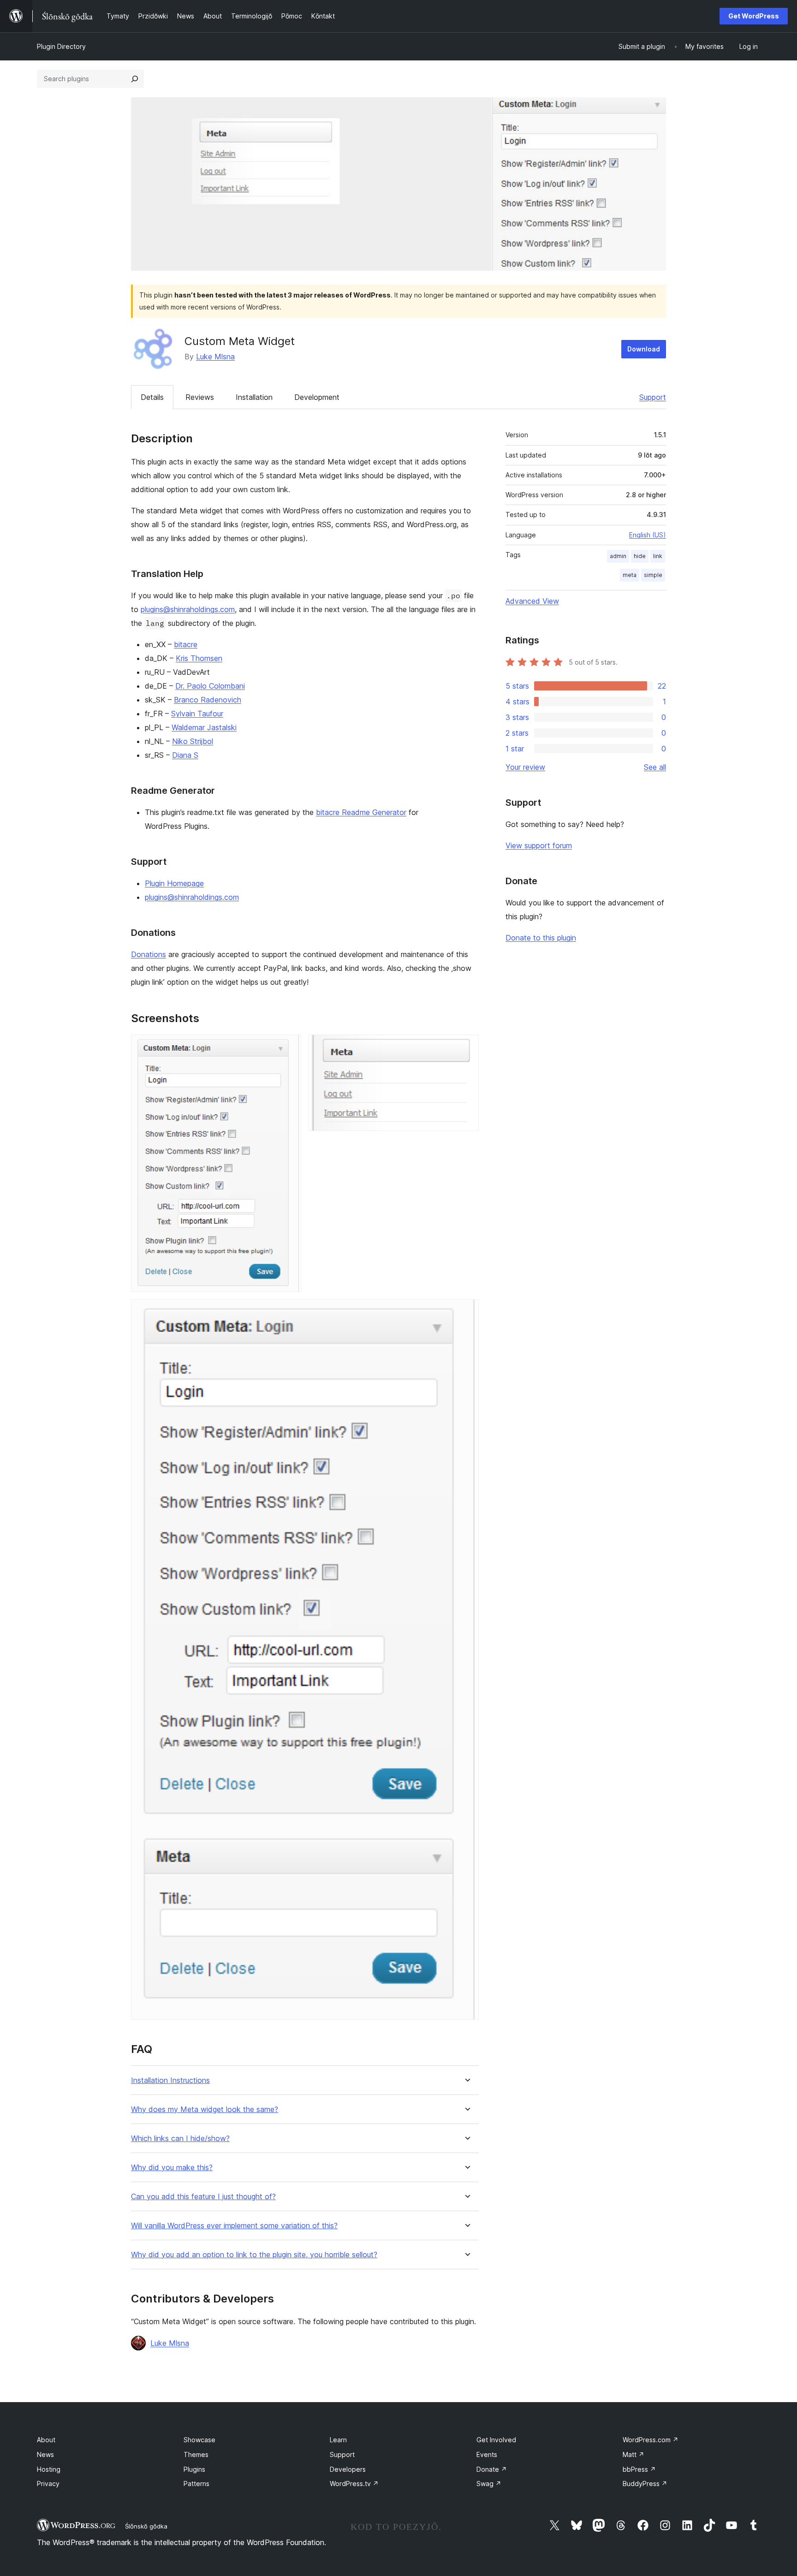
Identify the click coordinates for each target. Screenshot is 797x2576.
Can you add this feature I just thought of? (203, 2197)
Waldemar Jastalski (204, 727)
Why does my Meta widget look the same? (205, 2109)
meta (630, 575)
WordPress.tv (354, 2484)
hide (640, 556)
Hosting (49, 2469)
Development (317, 397)
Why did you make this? (172, 2168)
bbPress (639, 2469)
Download (644, 349)
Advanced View (532, 601)
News (45, 2454)
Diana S (185, 755)
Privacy (48, 2484)
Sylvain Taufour (197, 714)
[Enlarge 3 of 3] (466, 1312)
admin (618, 556)
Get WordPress (754, 16)
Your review (525, 767)
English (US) (648, 535)
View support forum (539, 845)
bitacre (186, 644)
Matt (633, 2454)
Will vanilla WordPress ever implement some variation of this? (234, 2226)
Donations (149, 954)
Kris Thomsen (199, 658)
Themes (196, 2454)
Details (152, 397)
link (658, 556)
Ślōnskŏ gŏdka (146, 2526)
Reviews (200, 397)
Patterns (196, 2484)
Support (653, 397)
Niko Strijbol (193, 741)
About (46, 2440)
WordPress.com (651, 2440)
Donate (492, 2469)
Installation (254, 397)
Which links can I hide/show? (180, 2139)
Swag (489, 2484)
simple (653, 575)
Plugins (194, 2469)
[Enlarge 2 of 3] (466, 1047)
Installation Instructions (170, 2080)
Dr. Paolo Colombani (210, 686)
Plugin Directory (61, 46)
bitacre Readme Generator (361, 812)
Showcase (199, 2440)
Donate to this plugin (541, 938)
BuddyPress (645, 2484)
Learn (338, 2440)
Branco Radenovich (208, 700)
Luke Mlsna (215, 357)
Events (487, 2454)
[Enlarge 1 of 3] (289, 1047)
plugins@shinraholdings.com (188, 609)
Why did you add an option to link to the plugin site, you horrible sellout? (254, 2255)
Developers (348, 2469)
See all (655, 767)
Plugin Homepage (174, 883)
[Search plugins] (135, 79)
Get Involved (496, 2440)
